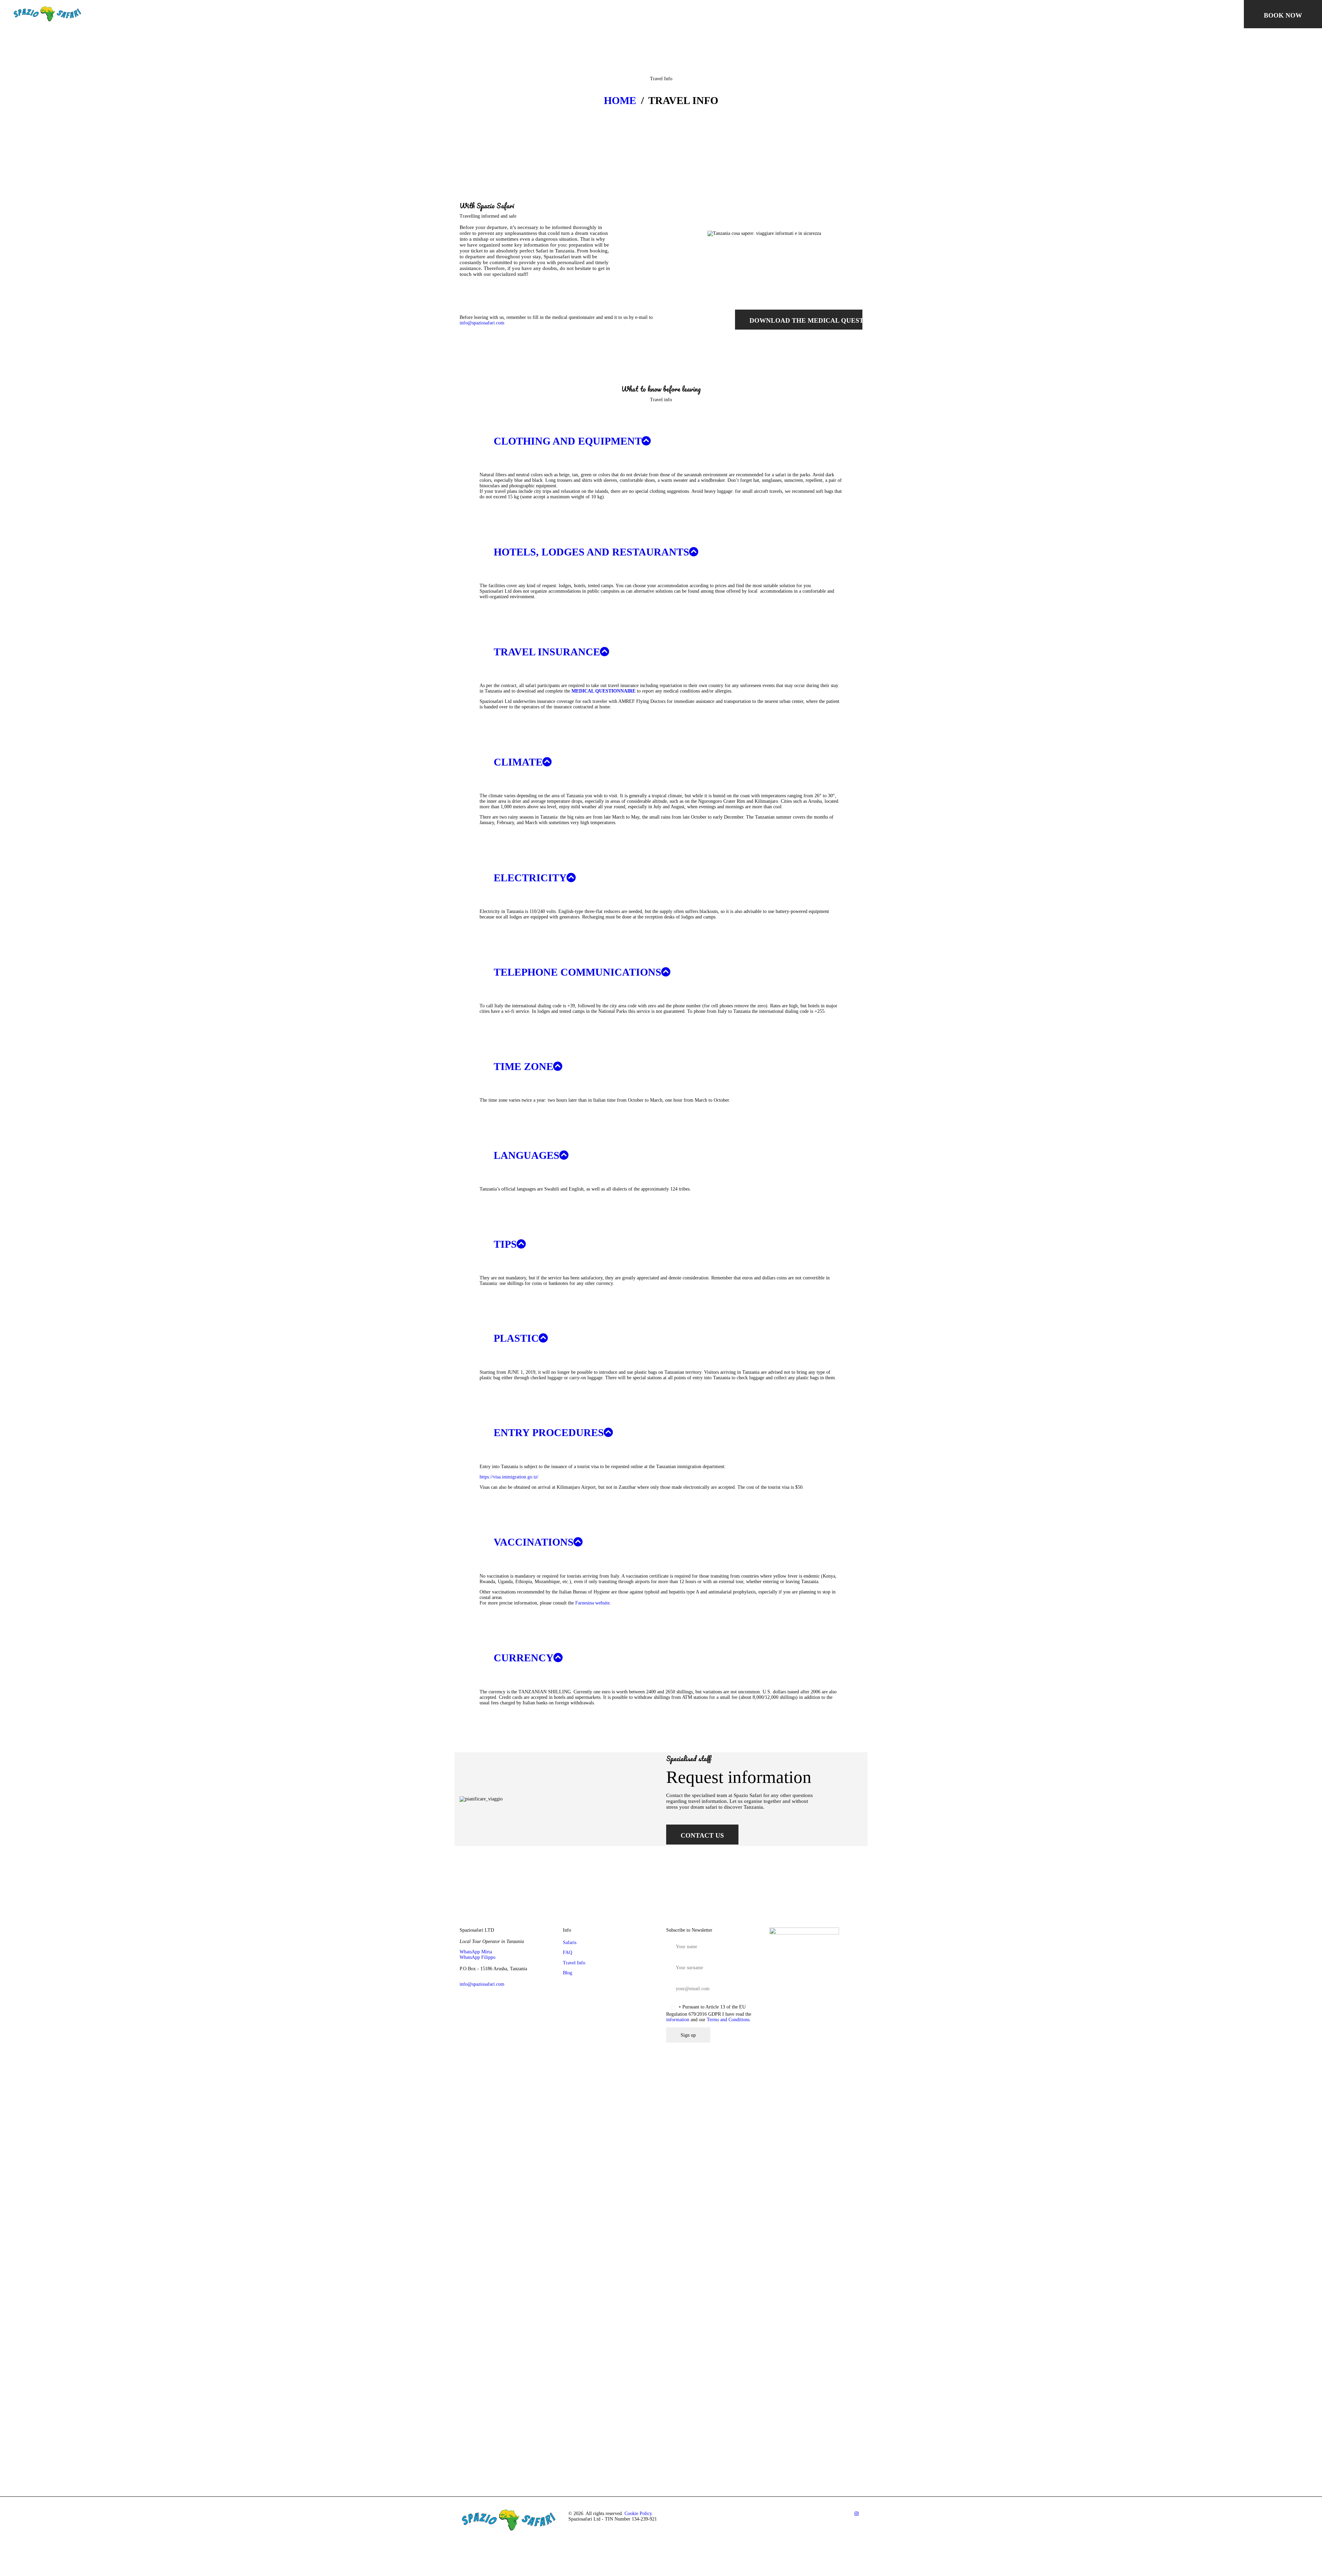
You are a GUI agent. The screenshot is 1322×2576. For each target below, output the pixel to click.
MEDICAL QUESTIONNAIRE (604, 691)
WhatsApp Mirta (476, 1952)
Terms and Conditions (728, 2020)
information (678, 2020)
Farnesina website (592, 1603)
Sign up (688, 2035)
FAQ (568, 1952)
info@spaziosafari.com (482, 323)
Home (620, 101)
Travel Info (574, 1963)
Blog (568, 1973)
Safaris (570, 1943)
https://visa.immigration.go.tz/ (509, 1477)
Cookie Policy (638, 2513)
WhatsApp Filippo (478, 1957)
